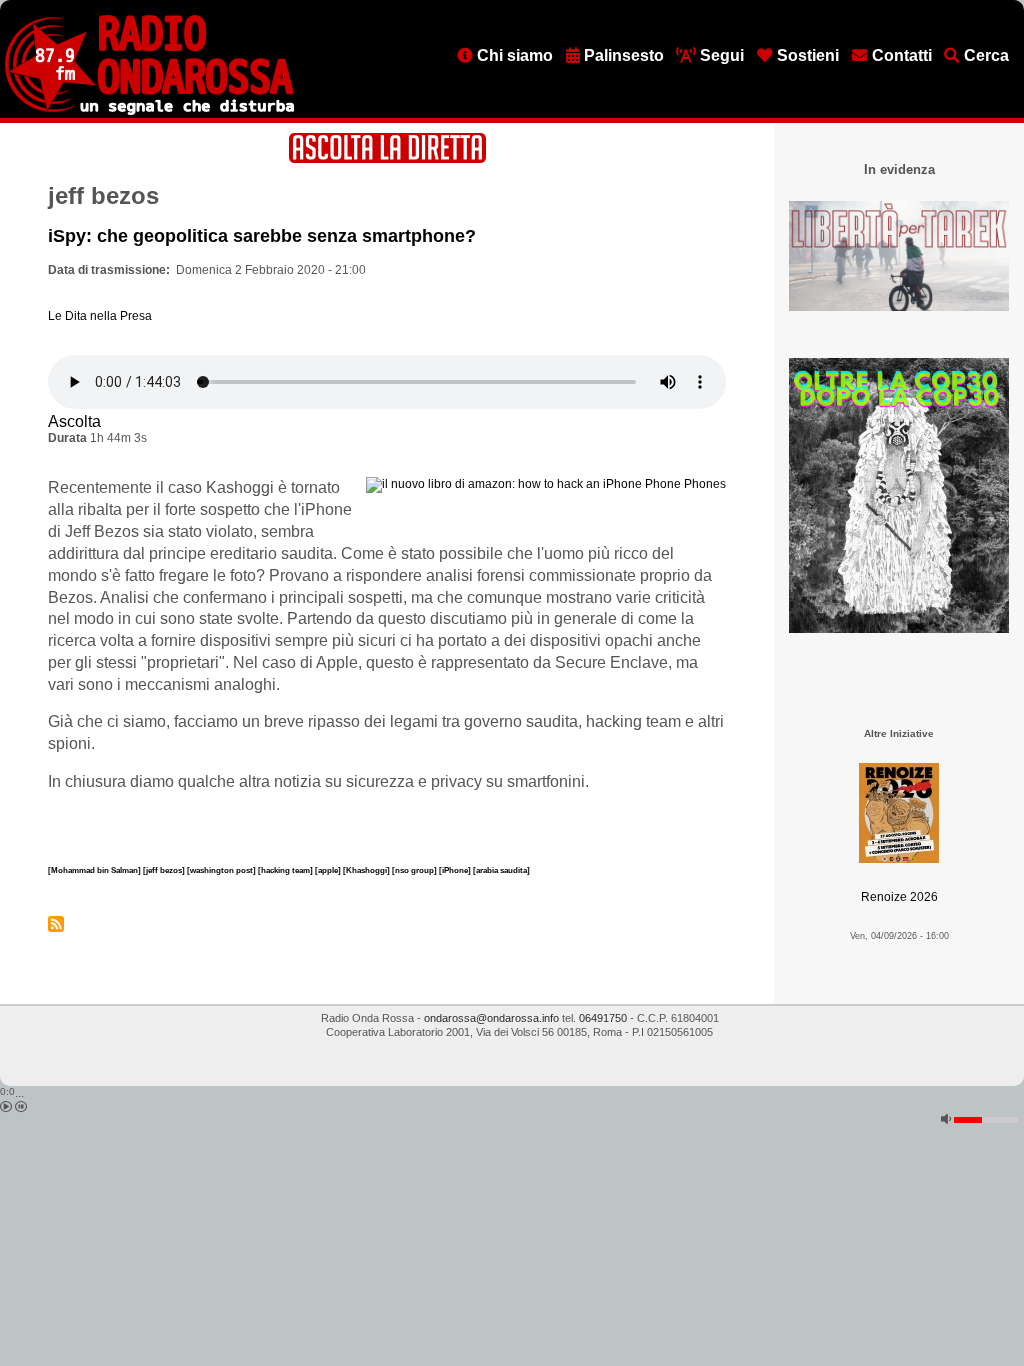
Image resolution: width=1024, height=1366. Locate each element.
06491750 (603, 1018)
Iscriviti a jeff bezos (56, 924)
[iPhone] (456, 870)
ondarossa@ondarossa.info (491, 1018)
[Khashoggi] (367, 870)
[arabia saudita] (501, 870)
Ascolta (74, 421)
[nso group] (415, 870)
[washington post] (222, 870)
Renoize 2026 (899, 897)
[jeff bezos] (165, 870)
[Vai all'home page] (149, 111)
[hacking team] (286, 870)
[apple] (329, 870)
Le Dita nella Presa (100, 316)
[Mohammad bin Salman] (95, 870)
